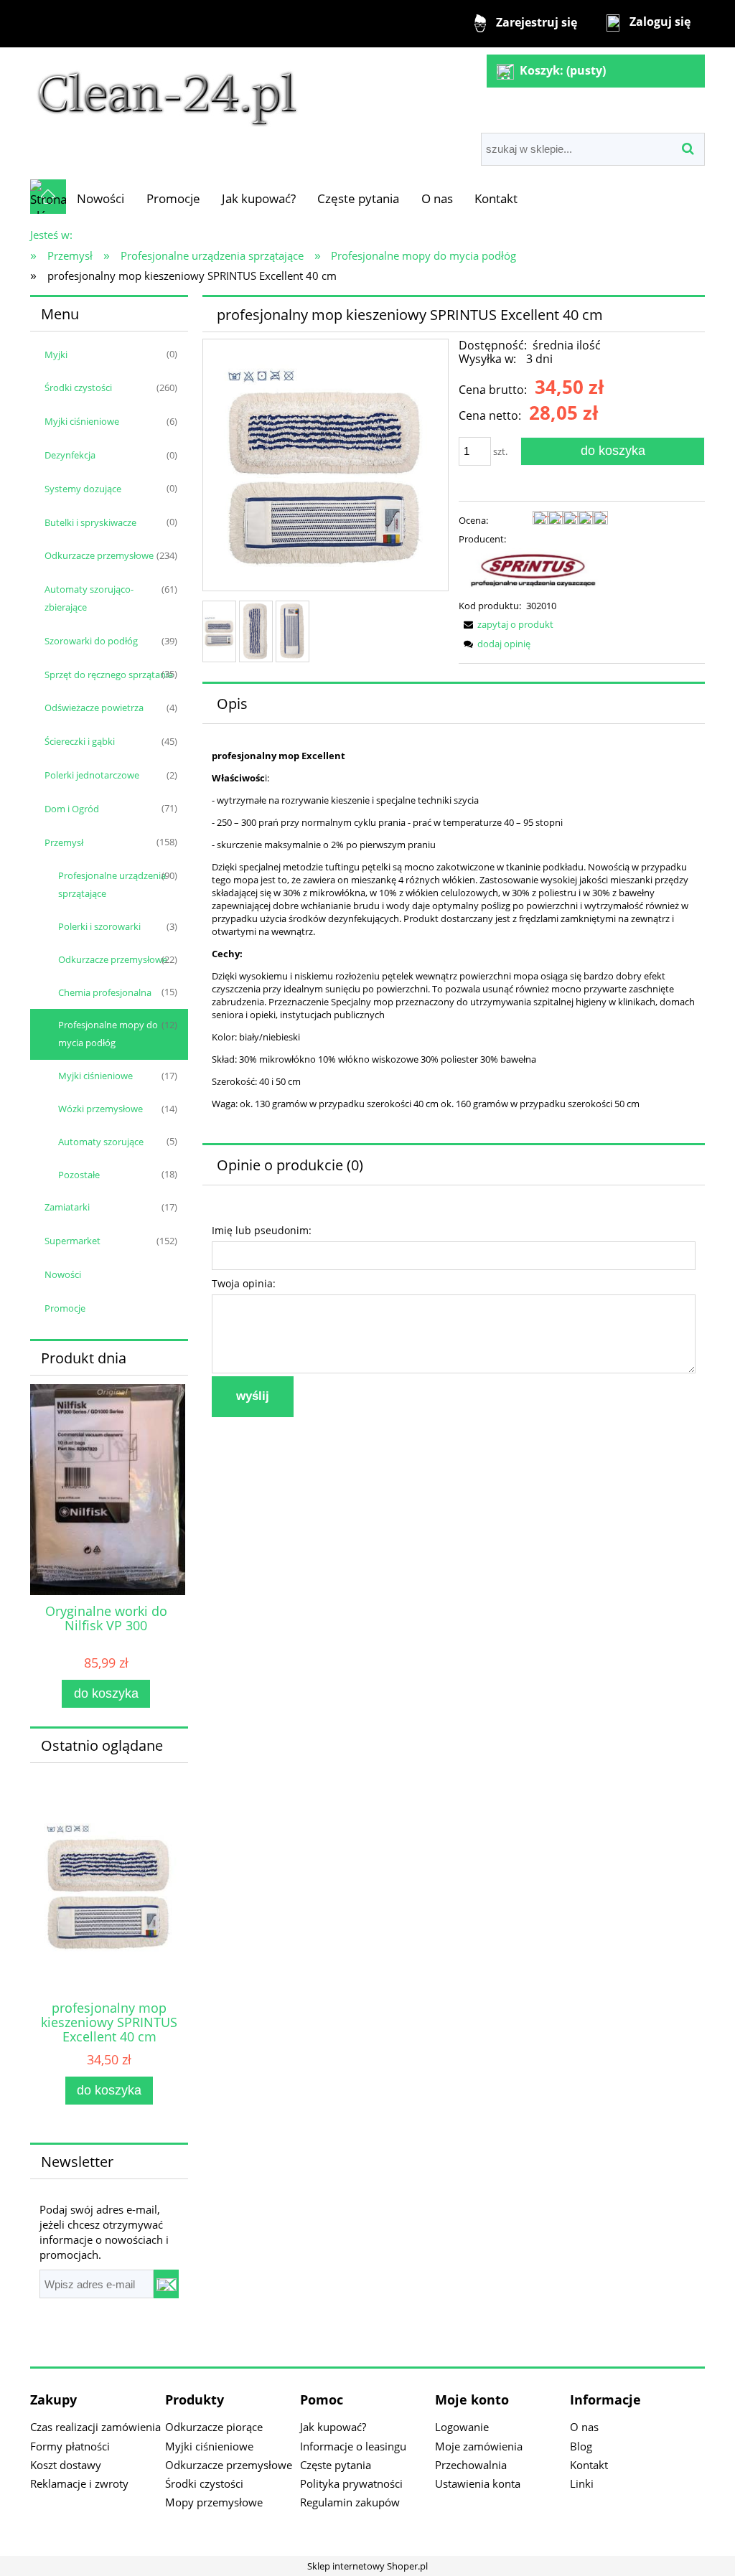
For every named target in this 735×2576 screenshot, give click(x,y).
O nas (584, 2427)
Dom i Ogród (72, 809)
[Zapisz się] (166, 2284)
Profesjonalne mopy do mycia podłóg (108, 1034)
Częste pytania (336, 2465)
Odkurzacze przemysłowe (99, 555)
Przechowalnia (471, 2465)
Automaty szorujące (101, 1142)
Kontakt (589, 2465)
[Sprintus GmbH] (533, 571)
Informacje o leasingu (353, 2446)
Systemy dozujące (83, 489)
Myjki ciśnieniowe (82, 421)
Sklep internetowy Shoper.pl (367, 2566)
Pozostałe (79, 1175)
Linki (582, 2483)
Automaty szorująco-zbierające (89, 598)
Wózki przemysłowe (100, 1109)
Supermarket (72, 1241)
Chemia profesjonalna (105, 992)
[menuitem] (100, 198)
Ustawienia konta (478, 2483)
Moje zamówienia (479, 2446)
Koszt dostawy (66, 2465)
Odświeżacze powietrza (94, 708)
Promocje (65, 1308)
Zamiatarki (67, 1207)
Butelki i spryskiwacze (90, 522)
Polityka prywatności (351, 2483)
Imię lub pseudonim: (262, 1230)
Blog (581, 2446)
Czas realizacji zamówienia (95, 2427)
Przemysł (64, 842)
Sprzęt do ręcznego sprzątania (109, 674)
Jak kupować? (333, 2427)
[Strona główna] (167, 91)
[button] (506, 624)
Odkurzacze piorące (214, 2427)
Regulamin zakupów (350, 2502)
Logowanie (462, 2427)
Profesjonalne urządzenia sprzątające (112, 884)
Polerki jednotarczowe (92, 775)
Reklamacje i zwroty (79, 2483)
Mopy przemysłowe (214, 2502)
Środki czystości (78, 387)
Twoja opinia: (244, 1283)
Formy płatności (70, 2446)
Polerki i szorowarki (99, 926)
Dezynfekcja (70, 455)
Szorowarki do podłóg (91, 641)
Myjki (56, 354)
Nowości (63, 1274)
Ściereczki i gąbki (80, 741)
